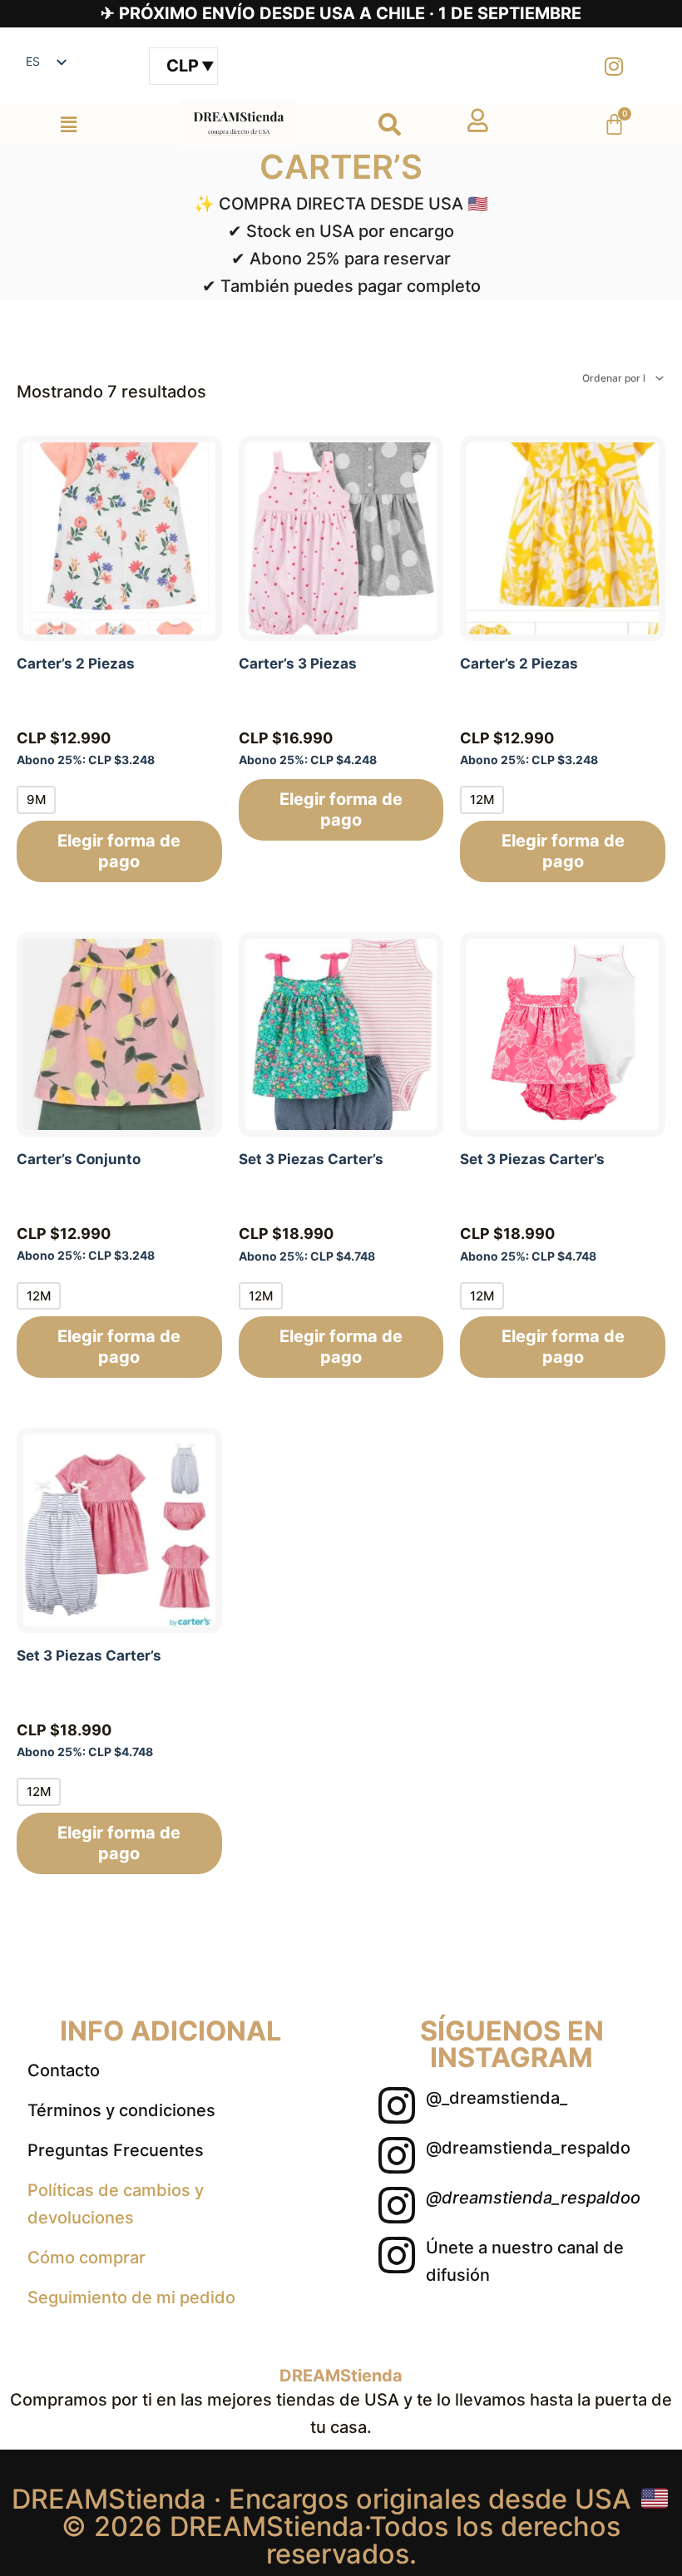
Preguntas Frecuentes (116, 2150)
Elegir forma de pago (119, 851)
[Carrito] (614, 124)
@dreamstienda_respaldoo (533, 2198)
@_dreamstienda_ (497, 2098)
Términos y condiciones (121, 2110)
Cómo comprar (86, 2258)
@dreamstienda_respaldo (528, 2148)
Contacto (64, 2070)
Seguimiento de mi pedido (131, 2297)
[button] (68, 124)
